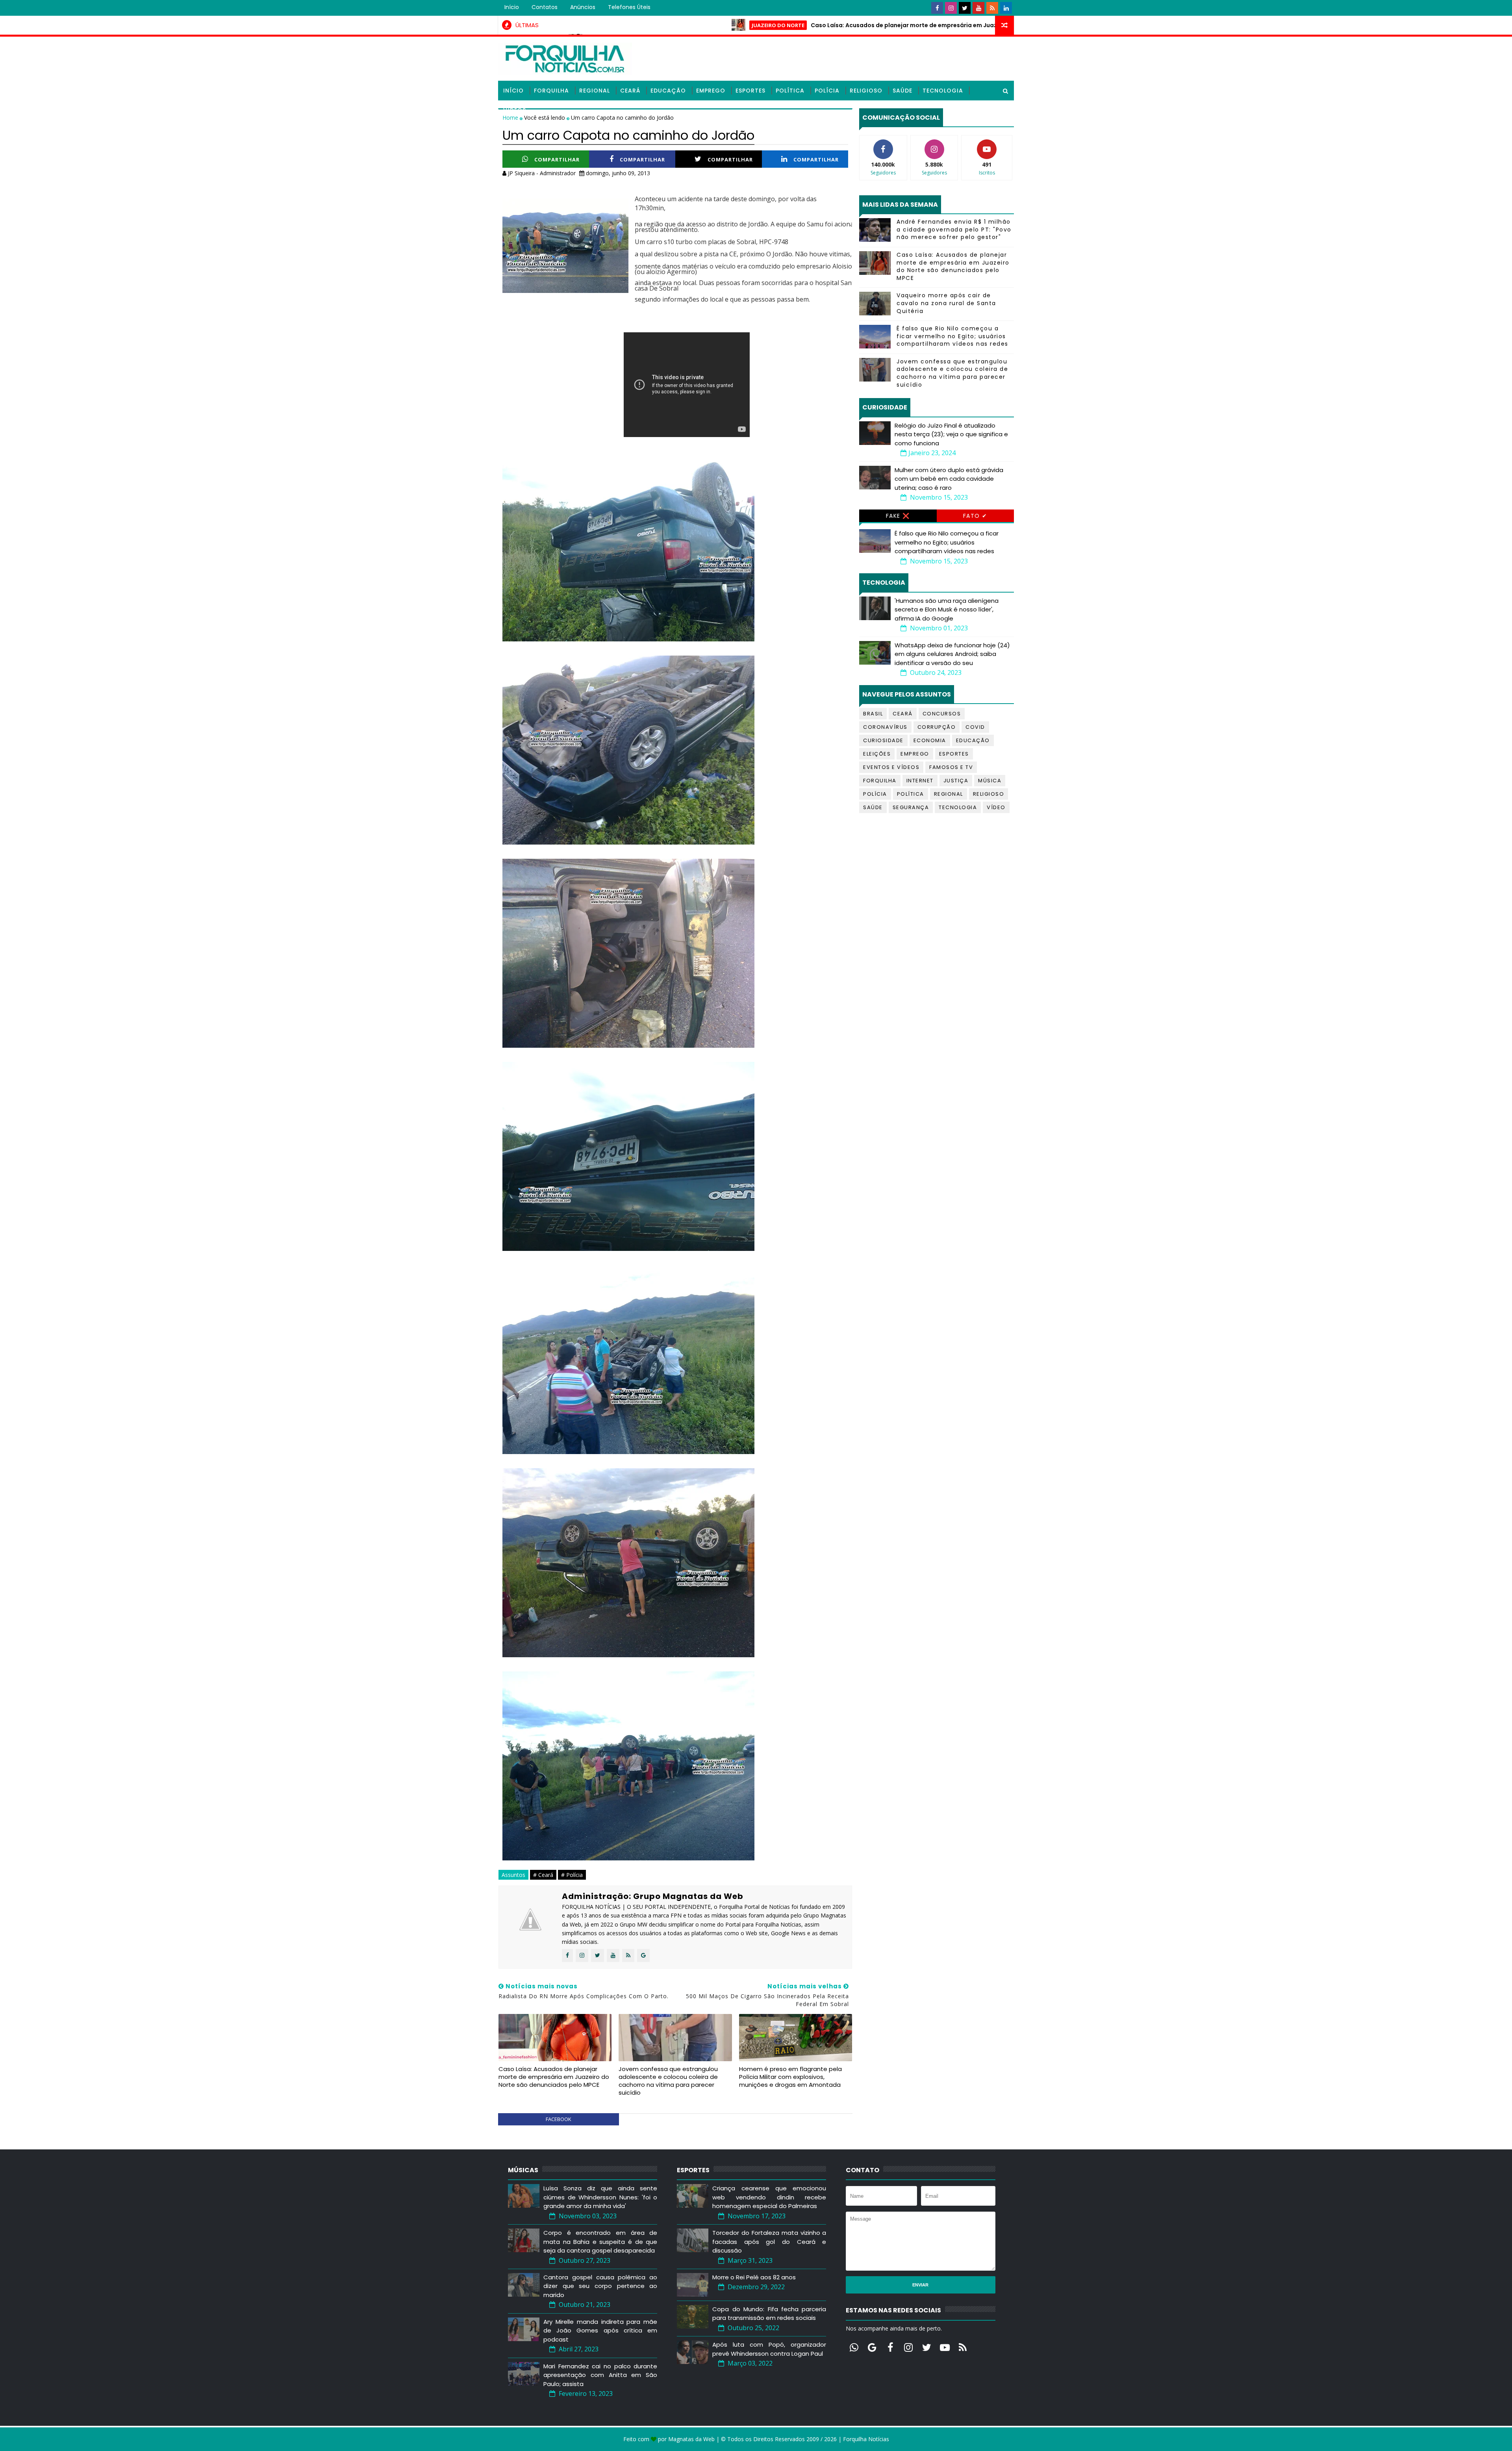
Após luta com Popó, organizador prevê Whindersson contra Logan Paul (769, 2349)
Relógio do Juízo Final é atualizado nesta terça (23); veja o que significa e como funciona (951, 434)
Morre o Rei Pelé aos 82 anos (754, 2277)
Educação (668, 91)
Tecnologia (943, 91)
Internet (920, 781)
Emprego (711, 91)
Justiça (956, 781)
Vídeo (996, 807)
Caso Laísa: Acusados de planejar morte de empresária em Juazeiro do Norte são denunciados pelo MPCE (786, 25)
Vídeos (515, 110)
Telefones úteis (629, 7)
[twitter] (965, 8)
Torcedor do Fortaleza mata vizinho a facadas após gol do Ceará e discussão (769, 2242)
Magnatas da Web (691, 2439)
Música (990, 781)
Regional (595, 91)
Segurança (911, 807)
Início (512, 7)
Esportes (750, 91)
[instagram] (951, 8)
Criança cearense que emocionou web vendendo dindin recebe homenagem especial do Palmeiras (769, 2197)
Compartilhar (557, 159)
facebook (559, 2119)
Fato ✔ (975, 516)
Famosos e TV (951, 767)
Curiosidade (883, 740)
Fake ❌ (898, 516)
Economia (930, 740)
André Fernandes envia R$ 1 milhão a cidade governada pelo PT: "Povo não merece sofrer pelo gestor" (954, 229)
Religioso (866, 91)
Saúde (902, 91)
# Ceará (543, 1875)
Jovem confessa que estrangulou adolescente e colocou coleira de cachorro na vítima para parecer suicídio (668, 2081)
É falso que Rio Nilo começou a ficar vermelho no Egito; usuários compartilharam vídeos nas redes (952, 336)
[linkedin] (1006, 8)
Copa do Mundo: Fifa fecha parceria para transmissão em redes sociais (769, 2314)
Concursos (942, 714)
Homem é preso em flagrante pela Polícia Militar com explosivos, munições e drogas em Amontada (790, 2077)
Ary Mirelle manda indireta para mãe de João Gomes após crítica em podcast (600, 2331)
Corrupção (937, 727)
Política (790, 91)
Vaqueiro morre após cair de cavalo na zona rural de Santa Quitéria (946, 303)
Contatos (545, 7)
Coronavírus (885, 727)
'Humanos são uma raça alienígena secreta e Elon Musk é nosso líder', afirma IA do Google (947, 610)
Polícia (827, 91)
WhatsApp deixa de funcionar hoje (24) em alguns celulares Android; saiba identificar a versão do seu (952, 654)
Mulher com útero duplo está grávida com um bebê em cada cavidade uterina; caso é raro (949, 479)
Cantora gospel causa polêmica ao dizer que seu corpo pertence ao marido (600, 2286)
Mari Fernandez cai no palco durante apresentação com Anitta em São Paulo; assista (600, 2375)
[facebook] (937, 8)
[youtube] (978, 8)
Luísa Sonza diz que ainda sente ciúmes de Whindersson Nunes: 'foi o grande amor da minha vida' (600, 2197)
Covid (975, 727)
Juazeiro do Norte (600, 25)
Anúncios (583, 7)
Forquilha (551, 91)
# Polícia (572, 1875)
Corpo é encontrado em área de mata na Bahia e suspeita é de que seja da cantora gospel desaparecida (600, 2242)
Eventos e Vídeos (891, 767)
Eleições (877, 754)
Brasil (873, 714)
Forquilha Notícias (866, 2439)
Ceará (630, 91)
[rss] (992, 8)
